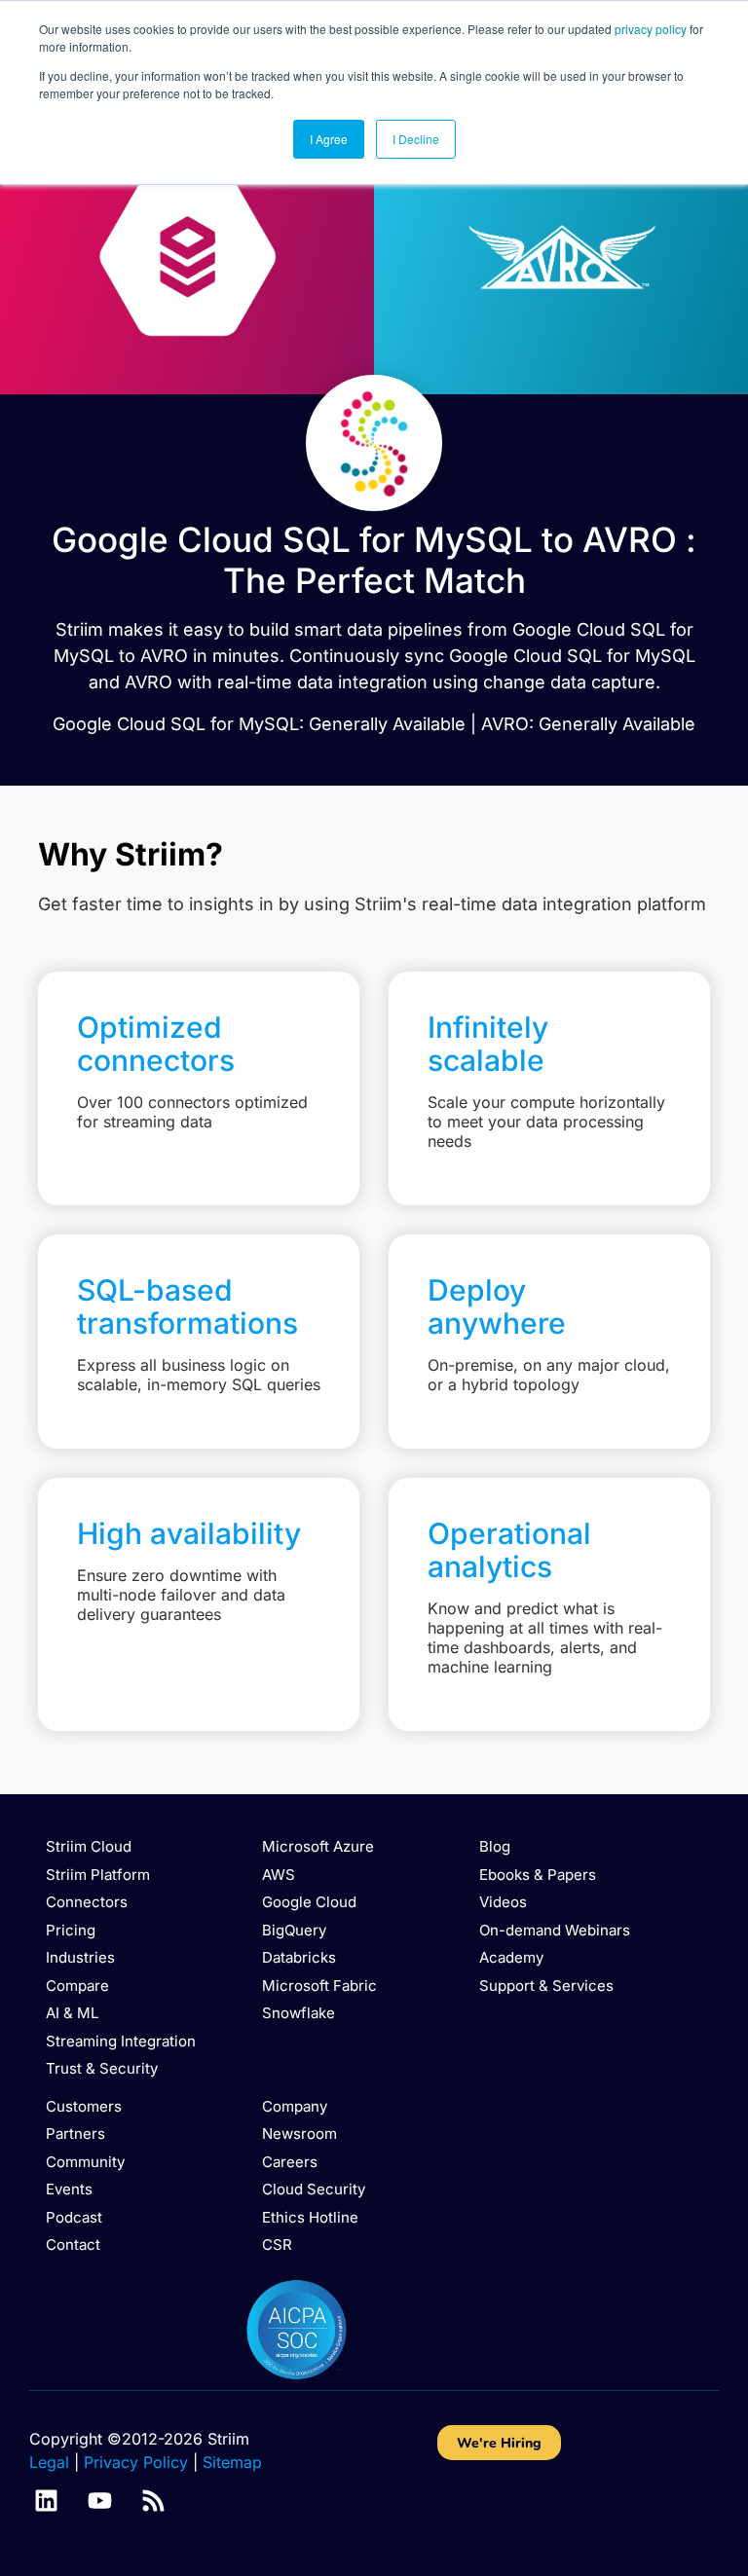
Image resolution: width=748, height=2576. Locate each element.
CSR (277, 2245)
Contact (73, 2245)
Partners (75, 2134)
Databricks (299, 1957)
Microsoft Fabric (319, 1986)
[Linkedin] (46, 2501)
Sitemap (232, 2462)
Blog (495, 1846)
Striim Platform (98, 1875)
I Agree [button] (329, 139)
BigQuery (294, 1930)
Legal (49, 2462)
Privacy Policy (136, 2462)
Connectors (87, 1902)
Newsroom (299, 2134)
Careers (290, 2162)
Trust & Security (102, 2068)
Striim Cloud (89, 1846)
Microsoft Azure (318, 1846)
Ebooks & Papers (538, 1875)
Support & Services (546, 1986)
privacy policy (651, 29)
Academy (511, 1957)
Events (69, 2189)
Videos (503, 1902)
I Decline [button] (416, 139)
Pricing (71, 1930)
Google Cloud (309, 1902)
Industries (80, 1957)
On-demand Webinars (555, 1930)
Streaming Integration (121, 2041)
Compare (77, 1986)
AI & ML (72, 2013)
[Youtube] (100, 2501)
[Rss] (153, 2501)
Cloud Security (314, 2189)
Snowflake (299, 2013)
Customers (84, 2106)
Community (85, 2162)
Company (295, 2106)
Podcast (74, 2217)
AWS (279, 1875)
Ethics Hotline (310, 2217)
